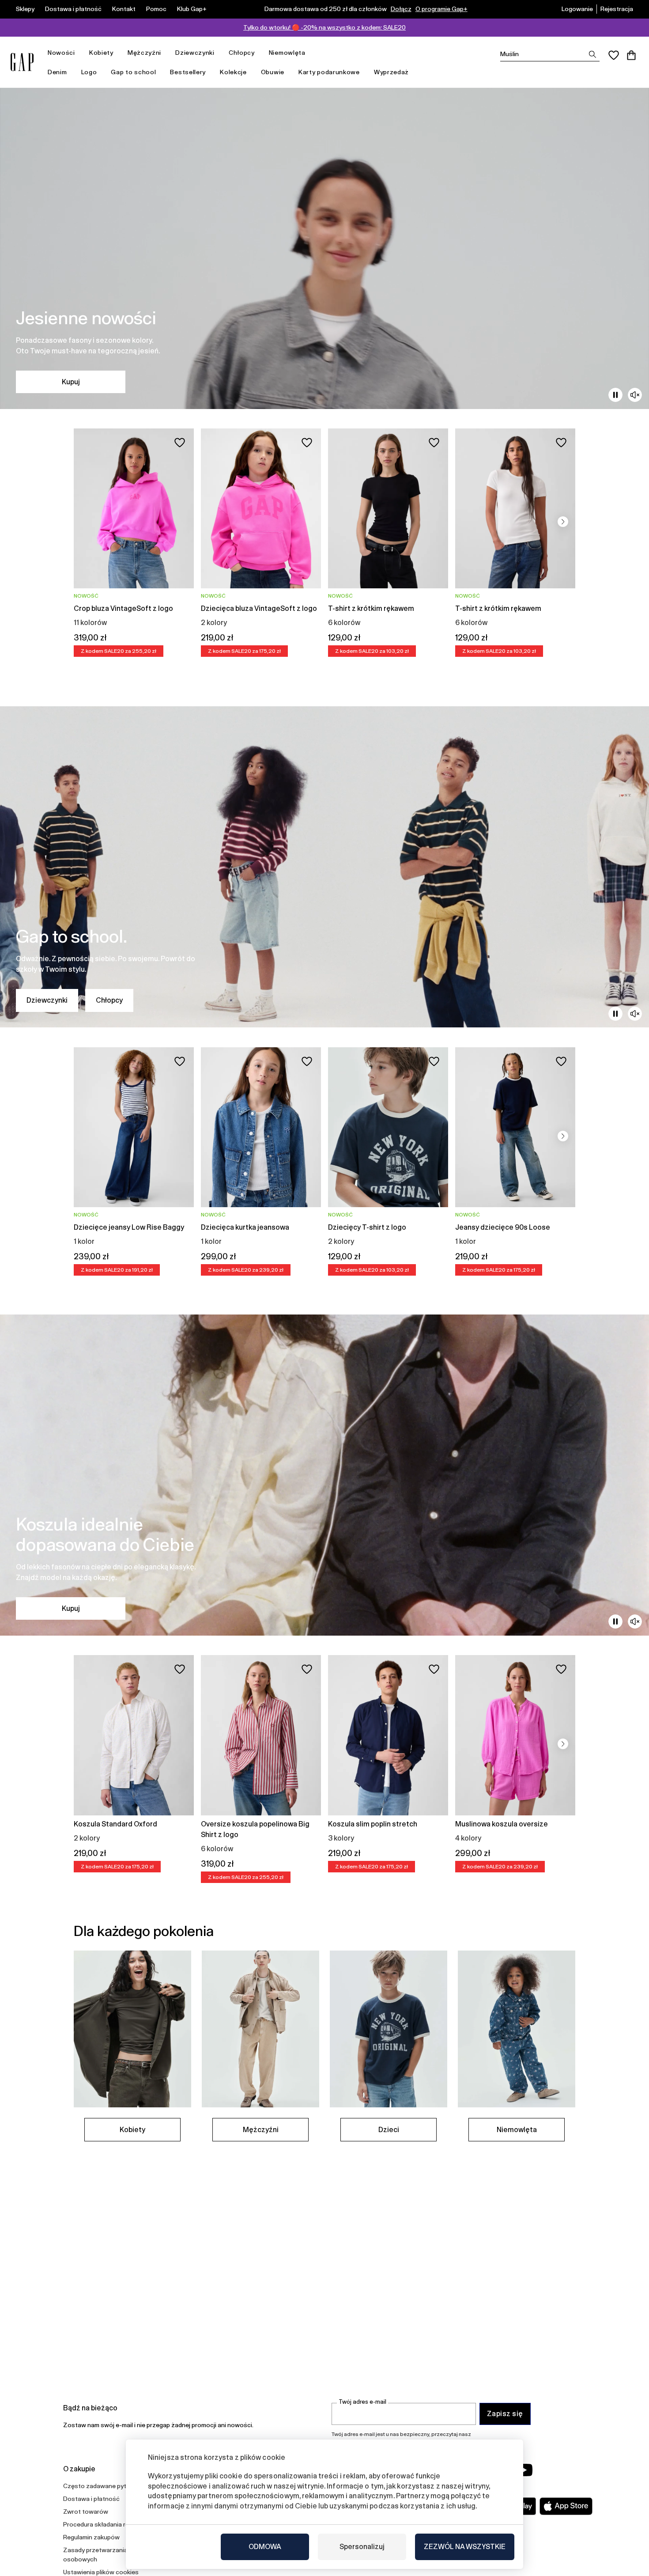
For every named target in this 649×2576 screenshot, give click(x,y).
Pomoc (156, 9)
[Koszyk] (631, 55)
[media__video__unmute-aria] (635, 395)
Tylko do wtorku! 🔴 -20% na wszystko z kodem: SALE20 (324, 27)
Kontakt (124, 9)
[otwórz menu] (79, 53)
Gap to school (133, 72)
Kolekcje (233, 72)
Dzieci (389, 2130)
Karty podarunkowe (329, 72)
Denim (57, 72)
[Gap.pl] (22, 62)
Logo (89, 72)
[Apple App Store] (566, 2506)
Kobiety (101, 53)
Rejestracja (617, 9)
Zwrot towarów (86, 2512)
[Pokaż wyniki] (592, 54)
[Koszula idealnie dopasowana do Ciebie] (324, 1475)
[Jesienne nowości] (324, 248)
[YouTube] (524, 2470)
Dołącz (401, 9)
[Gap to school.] (324, 867)
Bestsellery (188, 72)
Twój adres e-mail (362, 2402)
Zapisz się (505, 2414)
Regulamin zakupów (91, 2537)
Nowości (61, 53)
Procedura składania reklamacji (107, 2524)
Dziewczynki (195, 53)
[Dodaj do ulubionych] (180, 443)
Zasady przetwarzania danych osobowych (106, 2555)
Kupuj (71, 382)
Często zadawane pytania (101, 2486)
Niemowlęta (287, 53)
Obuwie (273, 72)
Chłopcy (242, 53)
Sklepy (25, 9)
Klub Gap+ (192, 9)
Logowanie (577, 9)
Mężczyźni (144, 53)
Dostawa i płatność (73, 9)
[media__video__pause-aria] (615, 395)
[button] (563, 522)
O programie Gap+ (441, 9)
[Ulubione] (614, 55)
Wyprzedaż (391, 72)
